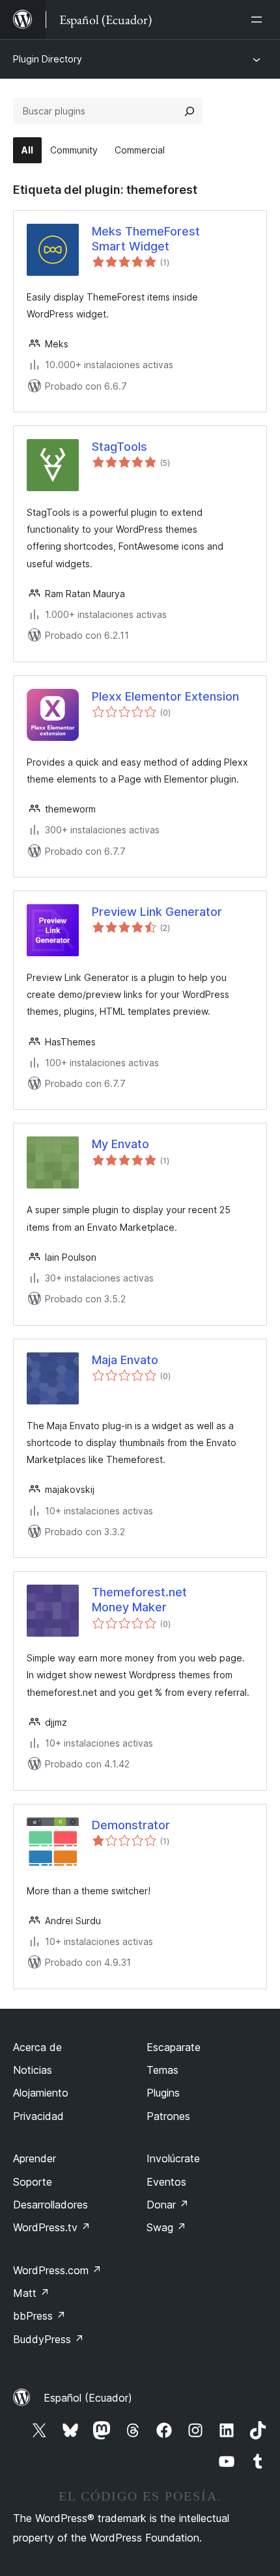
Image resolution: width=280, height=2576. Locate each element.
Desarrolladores (50, 2205)
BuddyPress (49, 2339)
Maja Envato (125, 1360)
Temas (162, 2070)
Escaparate (174, 2047)
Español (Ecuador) (88, 2398)
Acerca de (37, 2047)
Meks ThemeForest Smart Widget (146, 239)
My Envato (120, 1144)
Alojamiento (41, 2093)
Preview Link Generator (157, 912)
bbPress (39, 2316)
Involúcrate (173, 2158)
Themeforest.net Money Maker (139, 1600)
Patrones (168, 2116)
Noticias (33, 2070)
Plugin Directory (48, 59)
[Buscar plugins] (189, 111)
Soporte (33, 2182)
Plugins (163, 2093)
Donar (168, 2205)
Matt (31, 2293)
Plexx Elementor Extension (165, 696)
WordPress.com (57, 2270)
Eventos (166, 2182)
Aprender (35, 2158)
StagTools (119, 447)
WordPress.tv (52, 2227)
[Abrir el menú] (259, 20)
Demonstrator (131, 1825)
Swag (166, 2227)
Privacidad (38, 2116)
